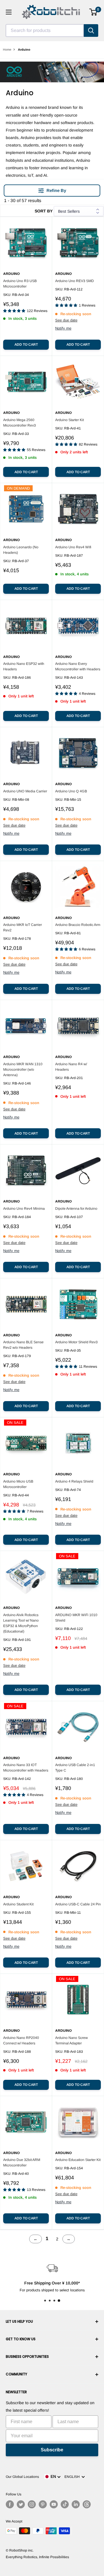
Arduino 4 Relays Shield (74, 1481)
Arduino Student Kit (18, 1904)
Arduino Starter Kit (69, 420)
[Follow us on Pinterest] (43, 2504)
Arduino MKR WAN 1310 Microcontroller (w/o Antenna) (23, 1070)
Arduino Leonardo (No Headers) (21, 550)
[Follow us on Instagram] (32, 2504)
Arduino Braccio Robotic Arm (78, 925)
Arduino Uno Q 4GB (71, 791)
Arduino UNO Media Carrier (25, 791)
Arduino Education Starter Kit (78, 2160)
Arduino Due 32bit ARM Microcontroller (22, 2163)
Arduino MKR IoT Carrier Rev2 (23, 928)
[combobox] (45, 31)
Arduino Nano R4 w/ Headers (71, 1067)
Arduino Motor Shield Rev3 (76, 1342)
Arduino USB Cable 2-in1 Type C (75, 1768)
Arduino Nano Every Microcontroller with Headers (78, 666)
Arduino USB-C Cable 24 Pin (78, 1904)
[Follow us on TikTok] (65, 2504)
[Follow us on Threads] (87, 2504)
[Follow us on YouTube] (54, 2504)
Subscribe (52, 2450)
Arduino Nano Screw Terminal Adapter (71, 2041)
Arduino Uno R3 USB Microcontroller (20, 284)
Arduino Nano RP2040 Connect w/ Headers (21, 2041)
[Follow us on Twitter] (21, 2504)
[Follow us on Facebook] (10, 2504)
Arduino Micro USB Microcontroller (18, 1484)
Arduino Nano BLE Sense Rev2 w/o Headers (23, 1345)
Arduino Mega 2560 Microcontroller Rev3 (19, 423)
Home (7, 50)
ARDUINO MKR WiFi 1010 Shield (76, 1618)
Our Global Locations (22, 2477)
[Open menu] (9, 12)
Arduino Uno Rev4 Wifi (73, 547)
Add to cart (26, 345)
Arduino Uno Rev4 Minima (24, 1209)
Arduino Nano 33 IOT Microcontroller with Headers (26, 1768)
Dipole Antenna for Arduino (76, 1209)
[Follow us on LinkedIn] (76, 2504)
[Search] (91, 31)
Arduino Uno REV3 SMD (75, 281)
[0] (93, 12)
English (73, 2477)
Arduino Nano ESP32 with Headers (24, 666)
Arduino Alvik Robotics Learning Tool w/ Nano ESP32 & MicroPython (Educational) (21, 1623)
